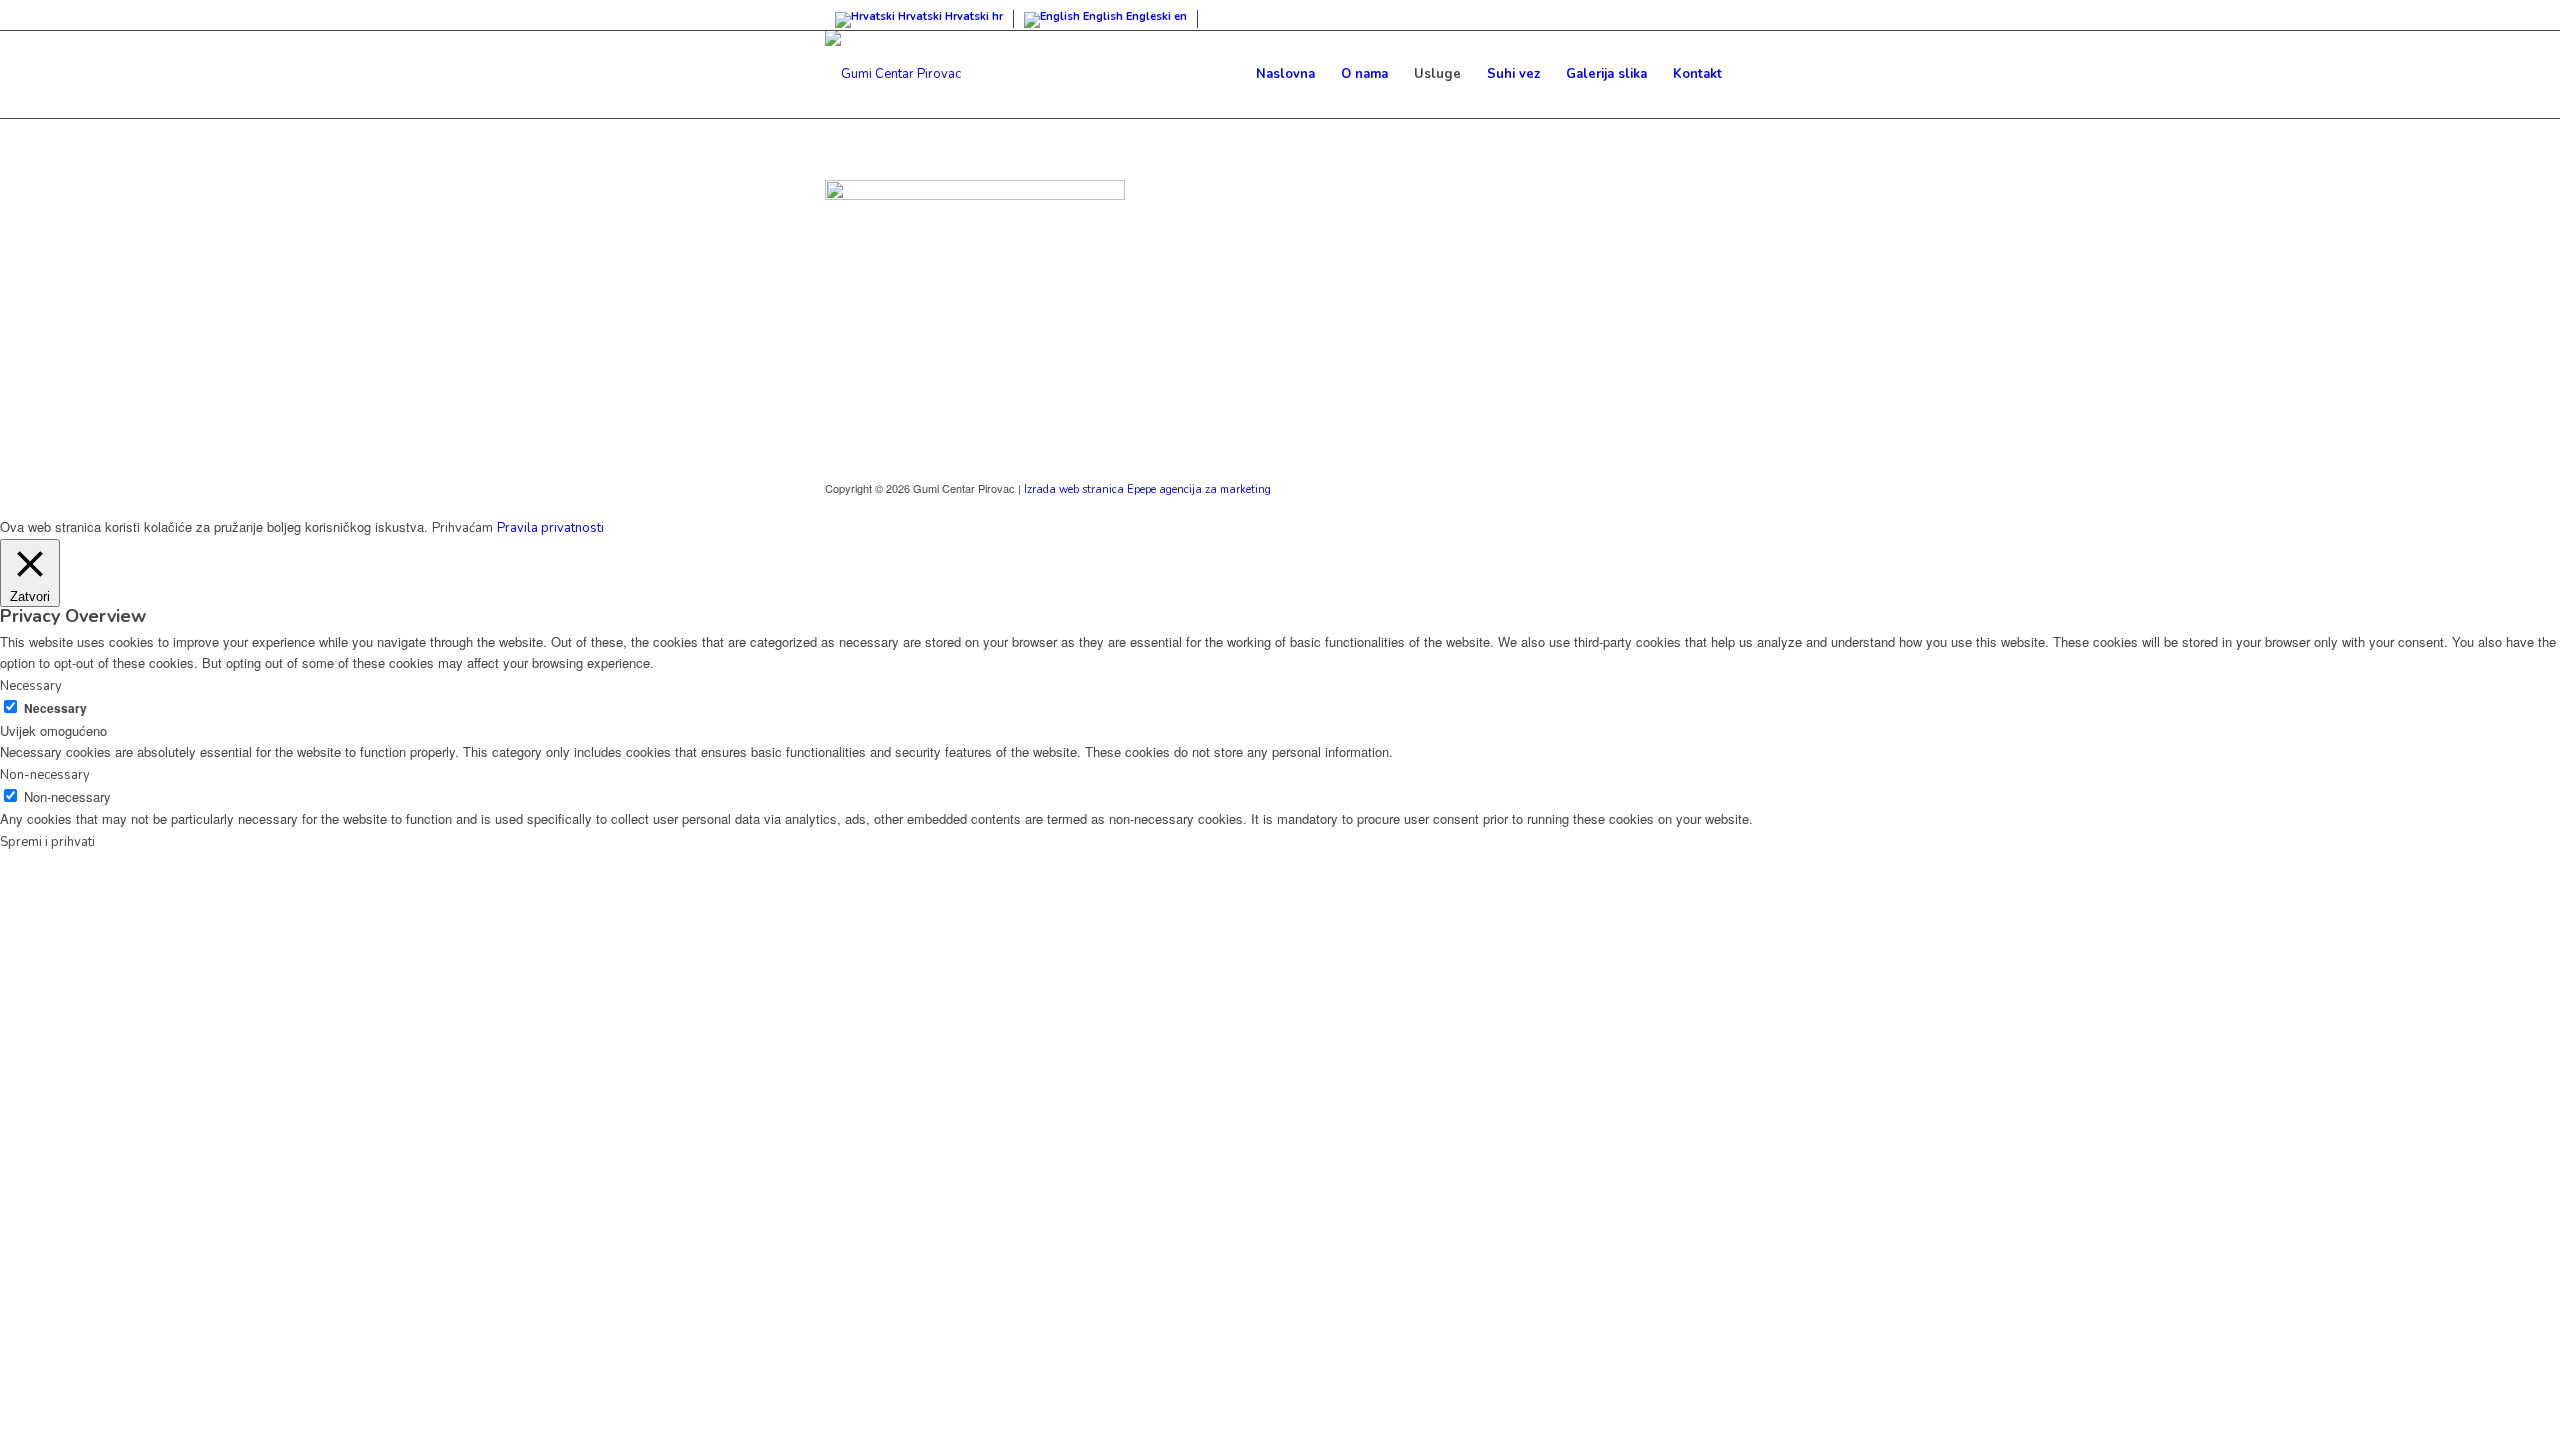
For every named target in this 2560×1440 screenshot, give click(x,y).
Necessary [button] (31, 686)
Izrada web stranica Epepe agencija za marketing (1147, 489)
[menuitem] (1285, 74)
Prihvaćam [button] (462, 528)
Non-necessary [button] (45, 775)
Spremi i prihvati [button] (47, 842)
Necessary (55, 708)
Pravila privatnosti (550, 528)
